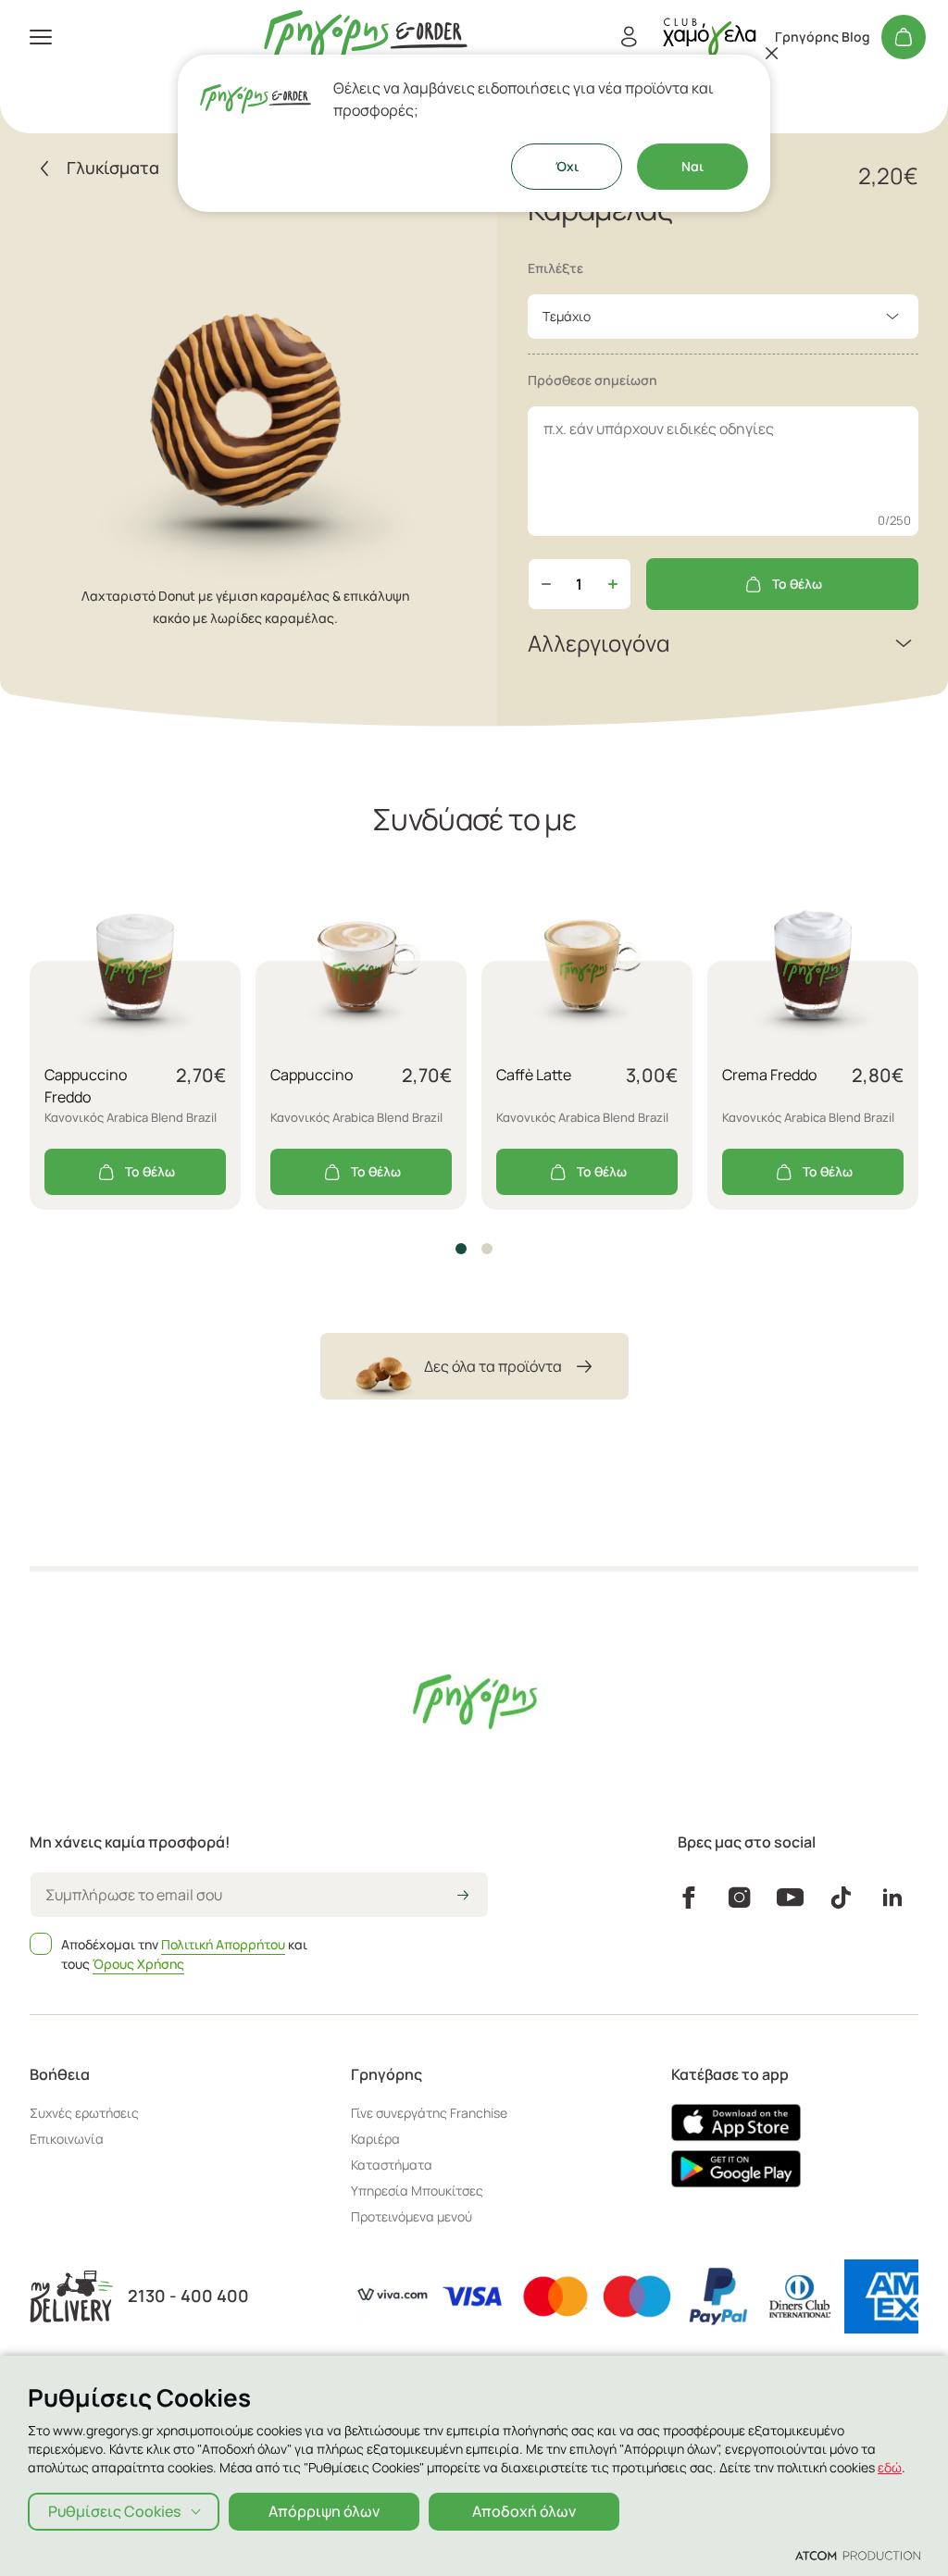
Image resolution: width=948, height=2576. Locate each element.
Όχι (567, 166)
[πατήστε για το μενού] (41, 37)
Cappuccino (312, 1075)
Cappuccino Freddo (86, 1086)
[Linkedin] (892, 1898)
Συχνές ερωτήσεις (84, 2113)
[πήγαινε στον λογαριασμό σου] (709, 37)
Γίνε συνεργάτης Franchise (429, 2113)
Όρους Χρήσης (138, 1964)
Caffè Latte (534, 1075)
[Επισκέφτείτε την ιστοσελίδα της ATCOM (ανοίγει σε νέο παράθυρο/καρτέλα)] (858, 2555)
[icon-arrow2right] (463, 1897)
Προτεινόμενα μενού (412, 2216)
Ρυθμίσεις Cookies (114, 2511)
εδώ (890, 2467)
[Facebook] (688, 1898)
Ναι (692, 166)
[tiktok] (841, 1898)
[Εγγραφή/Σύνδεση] (629, 37)
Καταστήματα (392, 2165)
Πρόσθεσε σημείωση (592, 380)
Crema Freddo (769, 1075)
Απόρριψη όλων (324, 2511)
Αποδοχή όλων (524, 2511)
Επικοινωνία (67, 2139)
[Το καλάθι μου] (904, 37)
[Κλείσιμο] (772, 53)
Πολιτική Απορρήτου (223, 1944)
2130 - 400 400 (188, 2296)
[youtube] (790, 1898)
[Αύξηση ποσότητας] (613, 584)
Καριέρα (375, 2139)
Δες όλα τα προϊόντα (493, 1366)
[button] (461, 1249)
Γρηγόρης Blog (823, 37)
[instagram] (739, 1898)
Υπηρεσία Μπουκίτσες (417, 2190)
